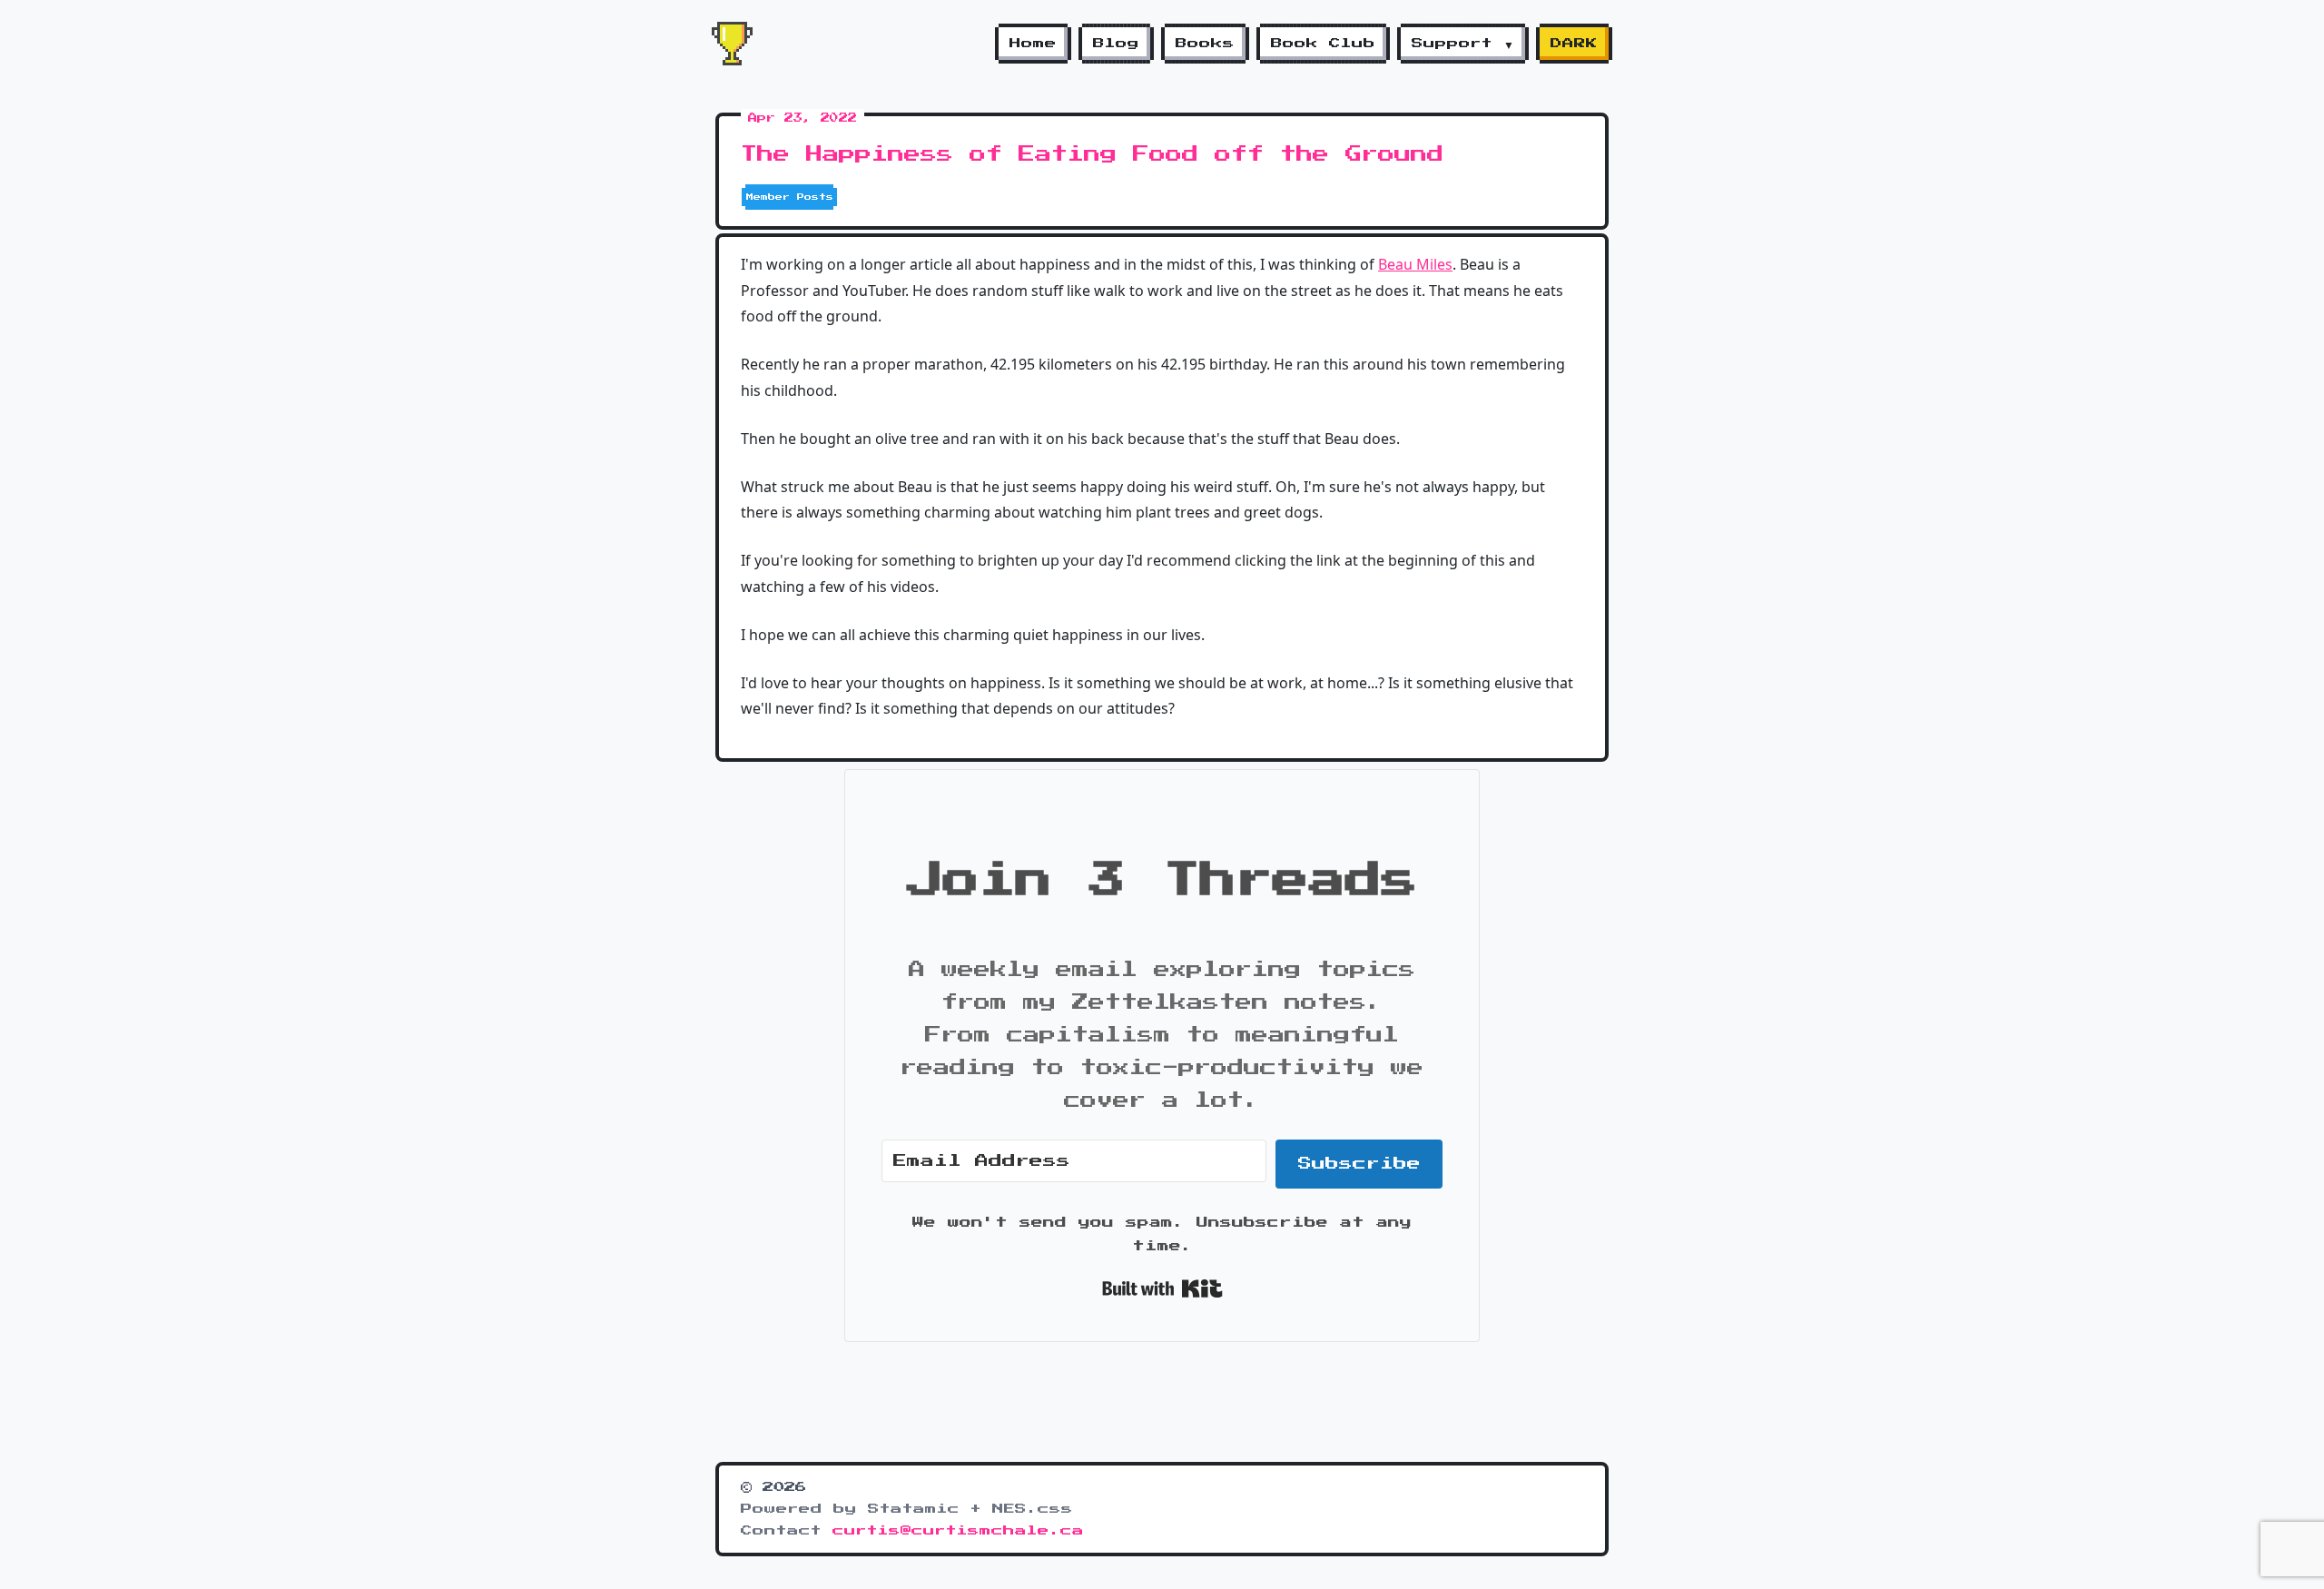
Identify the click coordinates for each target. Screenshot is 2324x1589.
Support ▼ (1463, 44)
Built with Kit (1162, 1288)
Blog (1116, 44)
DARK (1574, 44)
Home (1033, 44)
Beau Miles (1415, 264)
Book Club (1323, 44)
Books (1205, 44)
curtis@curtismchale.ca (958, 1531)
